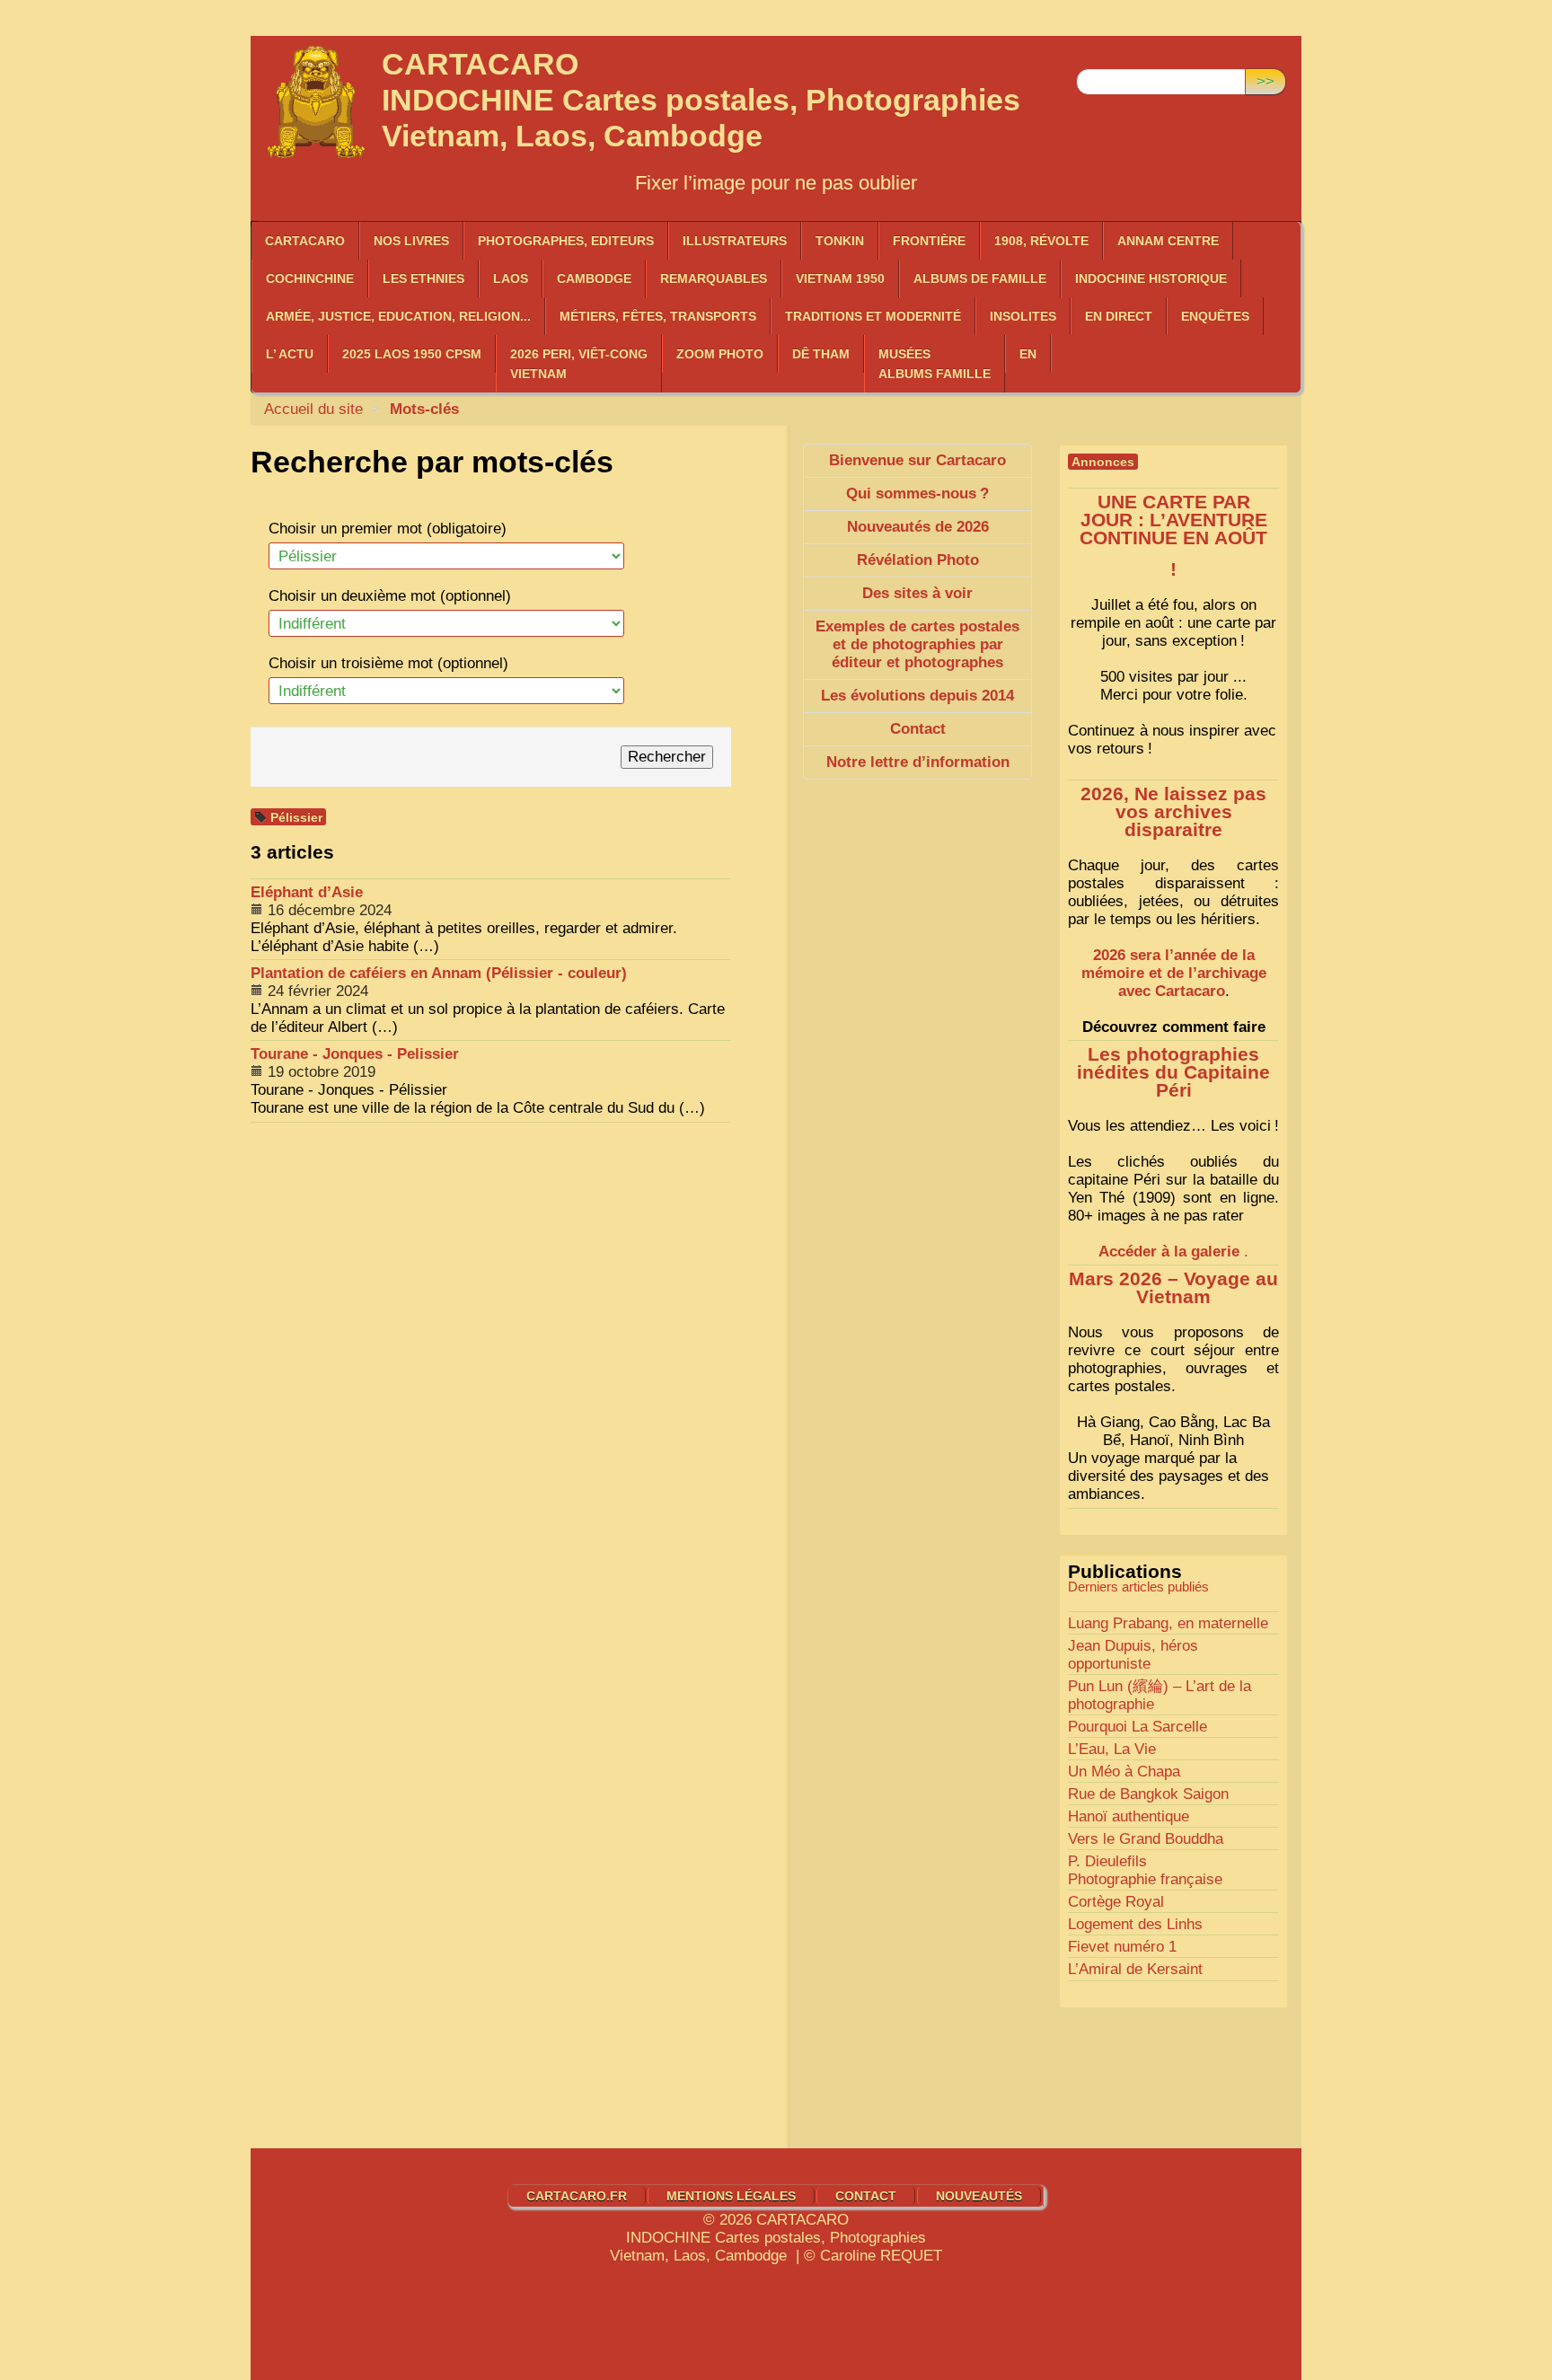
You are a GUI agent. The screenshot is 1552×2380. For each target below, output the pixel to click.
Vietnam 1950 (840, 278)
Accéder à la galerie (1169, 1252)
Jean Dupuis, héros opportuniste (1133, 1655)
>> (1265, 81)
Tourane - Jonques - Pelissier (355, 1054)
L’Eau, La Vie (1112, 1749)
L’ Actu (290, 354)
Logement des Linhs (1135, 1924)
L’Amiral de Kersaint (1135, 1969)
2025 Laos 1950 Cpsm (412, 354)
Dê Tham (821, 354)
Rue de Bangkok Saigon (1148, 1794)
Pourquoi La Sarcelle (1138, 1727)
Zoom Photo (720, 354)
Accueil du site (313, 409)
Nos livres (411, 241)
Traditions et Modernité (873, 316)
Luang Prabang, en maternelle (1168, 1623)
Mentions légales (731, 2196)
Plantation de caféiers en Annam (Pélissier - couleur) (439, 973)
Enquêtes (1215, 316)
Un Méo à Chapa (1124, 1772)
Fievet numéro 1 (1122, 1947)
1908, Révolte (1041, 241)
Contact (866, 2196)
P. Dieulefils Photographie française (1145, 1870)
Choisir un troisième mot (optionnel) (388, 663)
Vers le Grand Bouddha (1146, 1839)
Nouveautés (979, 2196)
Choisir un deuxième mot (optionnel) (390, 596)
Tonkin (840, 241)
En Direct (1119, 316)
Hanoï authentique (1129, 1816)
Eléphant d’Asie (307, 892)
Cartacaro (305, 241)
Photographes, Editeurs (566, 241)
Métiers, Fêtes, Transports (658, 316)
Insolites (1023, 316)
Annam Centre (1168, 241)
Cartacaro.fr (577, 2196)
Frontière (929, 241)
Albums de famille (980, 278)
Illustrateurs (735, 241)
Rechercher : (1120, 54)
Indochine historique (1151, 278)
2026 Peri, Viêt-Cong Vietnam (579, 364)
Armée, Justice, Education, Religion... (398, 316)
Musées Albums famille (935, 364)
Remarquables (714, 278)
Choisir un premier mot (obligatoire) (388, 529)
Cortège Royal (1116, 1902)
